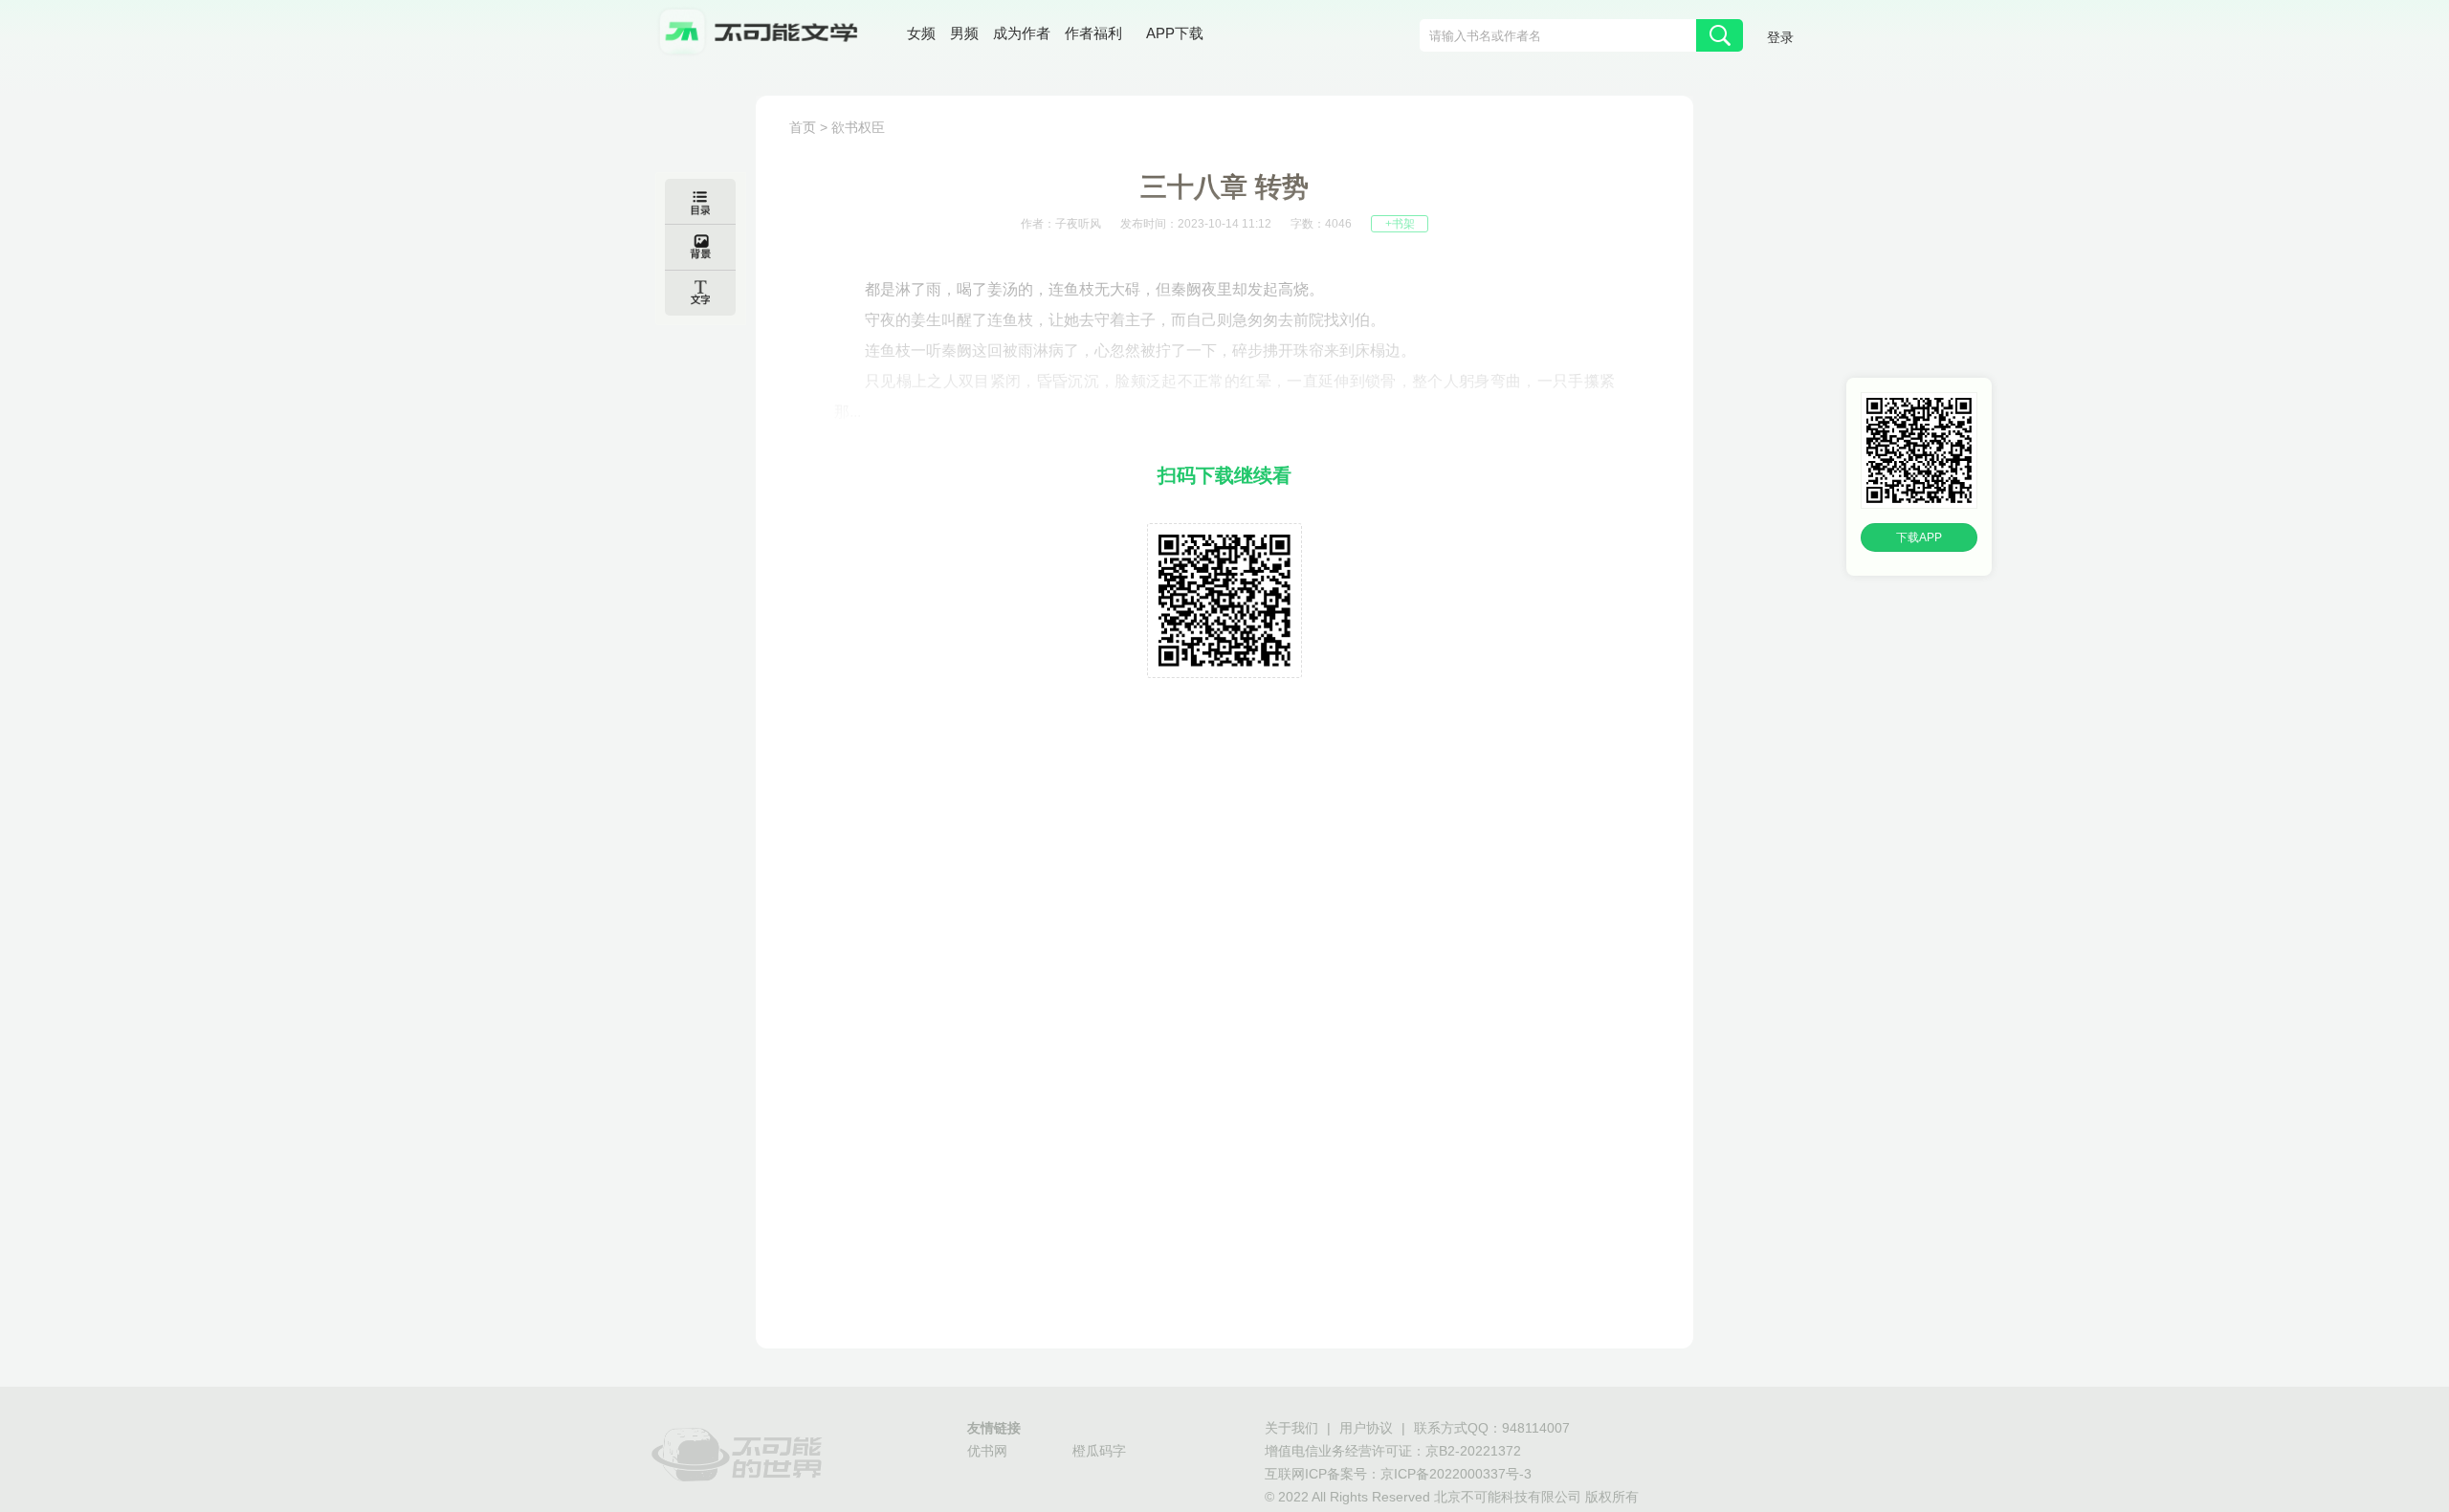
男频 (964, 33)
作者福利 (1093, 33)
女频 (921, 33)
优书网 (987, 1451)
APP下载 (1175, 33)
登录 (1780, 37)
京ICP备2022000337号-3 (1456, 1474)
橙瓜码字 (1099, 1451)
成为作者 (1022, 33)
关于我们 (1291, 1428)
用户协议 (1366, 1428)
